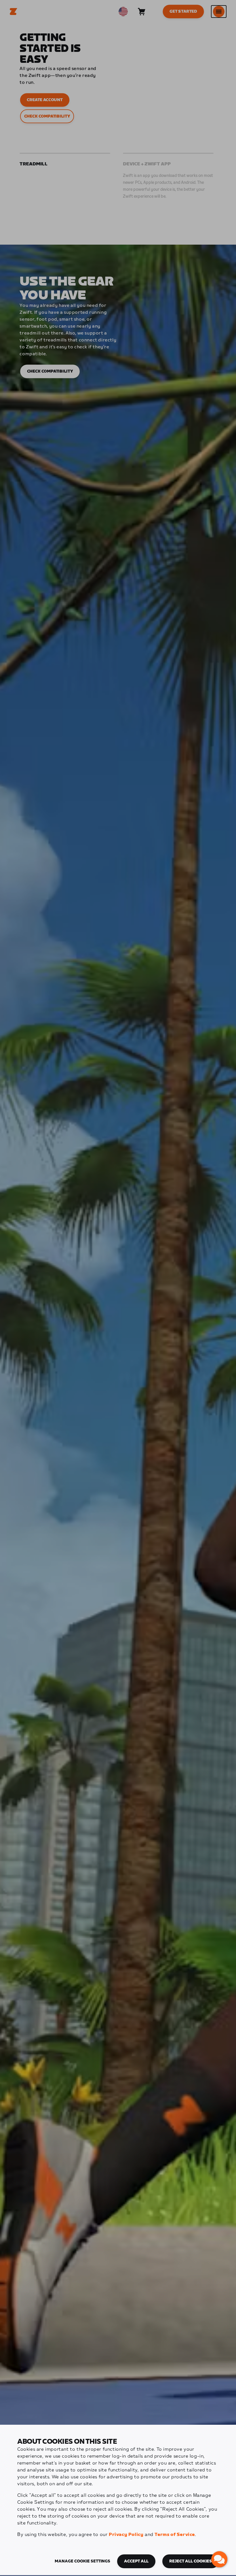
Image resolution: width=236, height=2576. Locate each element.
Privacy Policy (126, 2535)
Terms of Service (175, 2535)
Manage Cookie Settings (82, 2561)
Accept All (136, 2561)
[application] (219, 2559)
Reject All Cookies (191, 2561)
